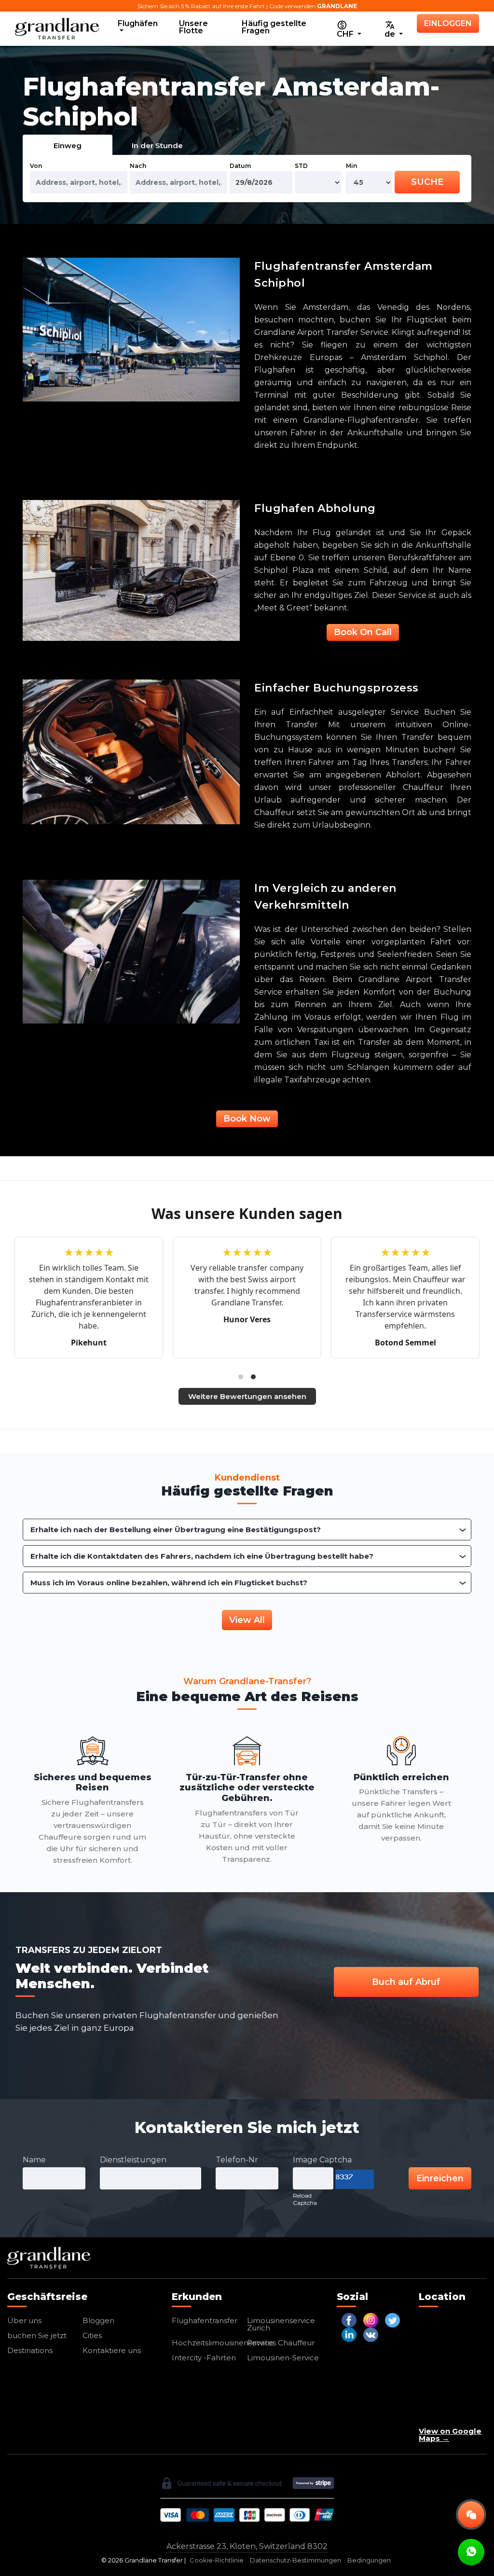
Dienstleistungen (133, 2160)
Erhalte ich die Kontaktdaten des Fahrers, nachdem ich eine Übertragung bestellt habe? (202, 1556)
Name (34, 2160)
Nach (138, 166)
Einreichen (440, 2178)
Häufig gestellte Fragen (274, 27)
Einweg (68, 145)
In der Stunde (157, 145)
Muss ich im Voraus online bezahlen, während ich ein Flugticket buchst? (169, 1583)
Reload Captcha (305, 2199)
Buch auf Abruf (406, 1982)
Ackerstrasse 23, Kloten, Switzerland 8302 (247, 2546)
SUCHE (427, 182)
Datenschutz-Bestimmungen (295, 2560)
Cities (92, 2335)
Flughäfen (138, 23)
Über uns (24, 2320)
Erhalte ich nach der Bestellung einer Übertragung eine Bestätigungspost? (176, 1530)
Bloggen (98, 2320)
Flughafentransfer (205, 2320)
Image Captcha (322, 2160)
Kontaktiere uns (112, 2350)
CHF (346, 34)
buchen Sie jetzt (37, 2335)
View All (247, 1620)
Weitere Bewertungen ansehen (247, 1396)
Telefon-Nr (237, 2160)
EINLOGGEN (448, 23)
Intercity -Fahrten (204, 2358)
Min (351, 166)
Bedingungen (369, 2560)
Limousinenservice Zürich (281, 2324)
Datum (240, 166)
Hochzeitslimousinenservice (223, 2343)
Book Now (247, 1119)
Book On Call (363, 632)
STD (301, 166)
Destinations (30, 2350)
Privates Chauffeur (281, 2343)
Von (36, 166)
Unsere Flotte (193, 27)
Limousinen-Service (283, 2358)
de (391, 34)
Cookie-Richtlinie (217, 2560)
